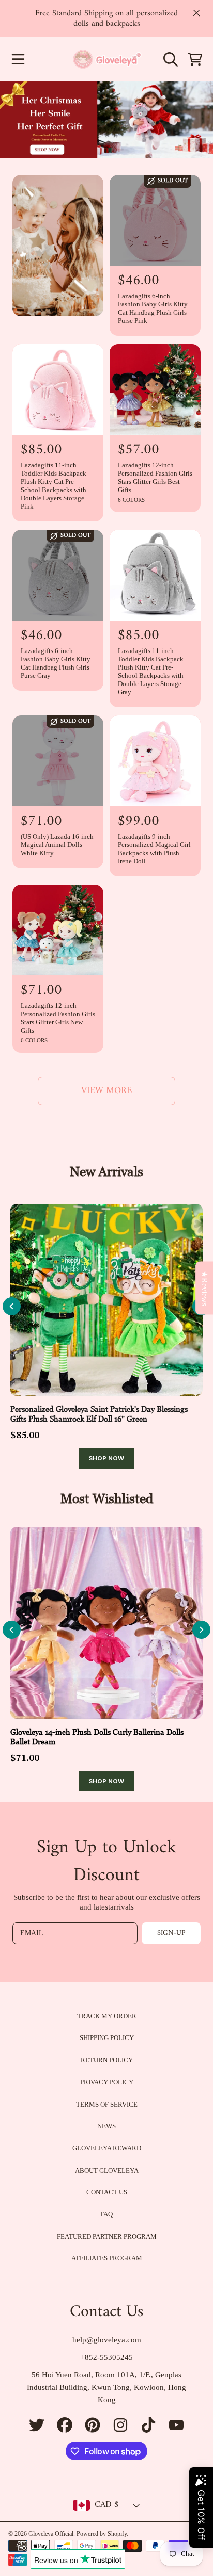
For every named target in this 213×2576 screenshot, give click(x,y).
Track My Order (107, 2016)
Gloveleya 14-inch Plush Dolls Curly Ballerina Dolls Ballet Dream (97, 1737)
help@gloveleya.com (107, 2340)
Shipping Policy (107, 2038)
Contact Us (107, 2192)
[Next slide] (201, 1630)
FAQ (106, 2214)
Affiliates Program (107, 2258)
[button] (18, 59)
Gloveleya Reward (107, 2148)
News (106, 2126)
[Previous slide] (12, 1306)
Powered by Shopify (102, 2534)
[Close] (196, 13)
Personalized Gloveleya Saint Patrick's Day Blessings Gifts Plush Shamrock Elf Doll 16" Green (99, 1414)
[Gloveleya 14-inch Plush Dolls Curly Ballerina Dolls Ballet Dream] (106, 1623)
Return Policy (107, 2060)
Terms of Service (107, 2104)
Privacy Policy (107, 2082)
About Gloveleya (107, 2170)
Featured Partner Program (107, 2236)
